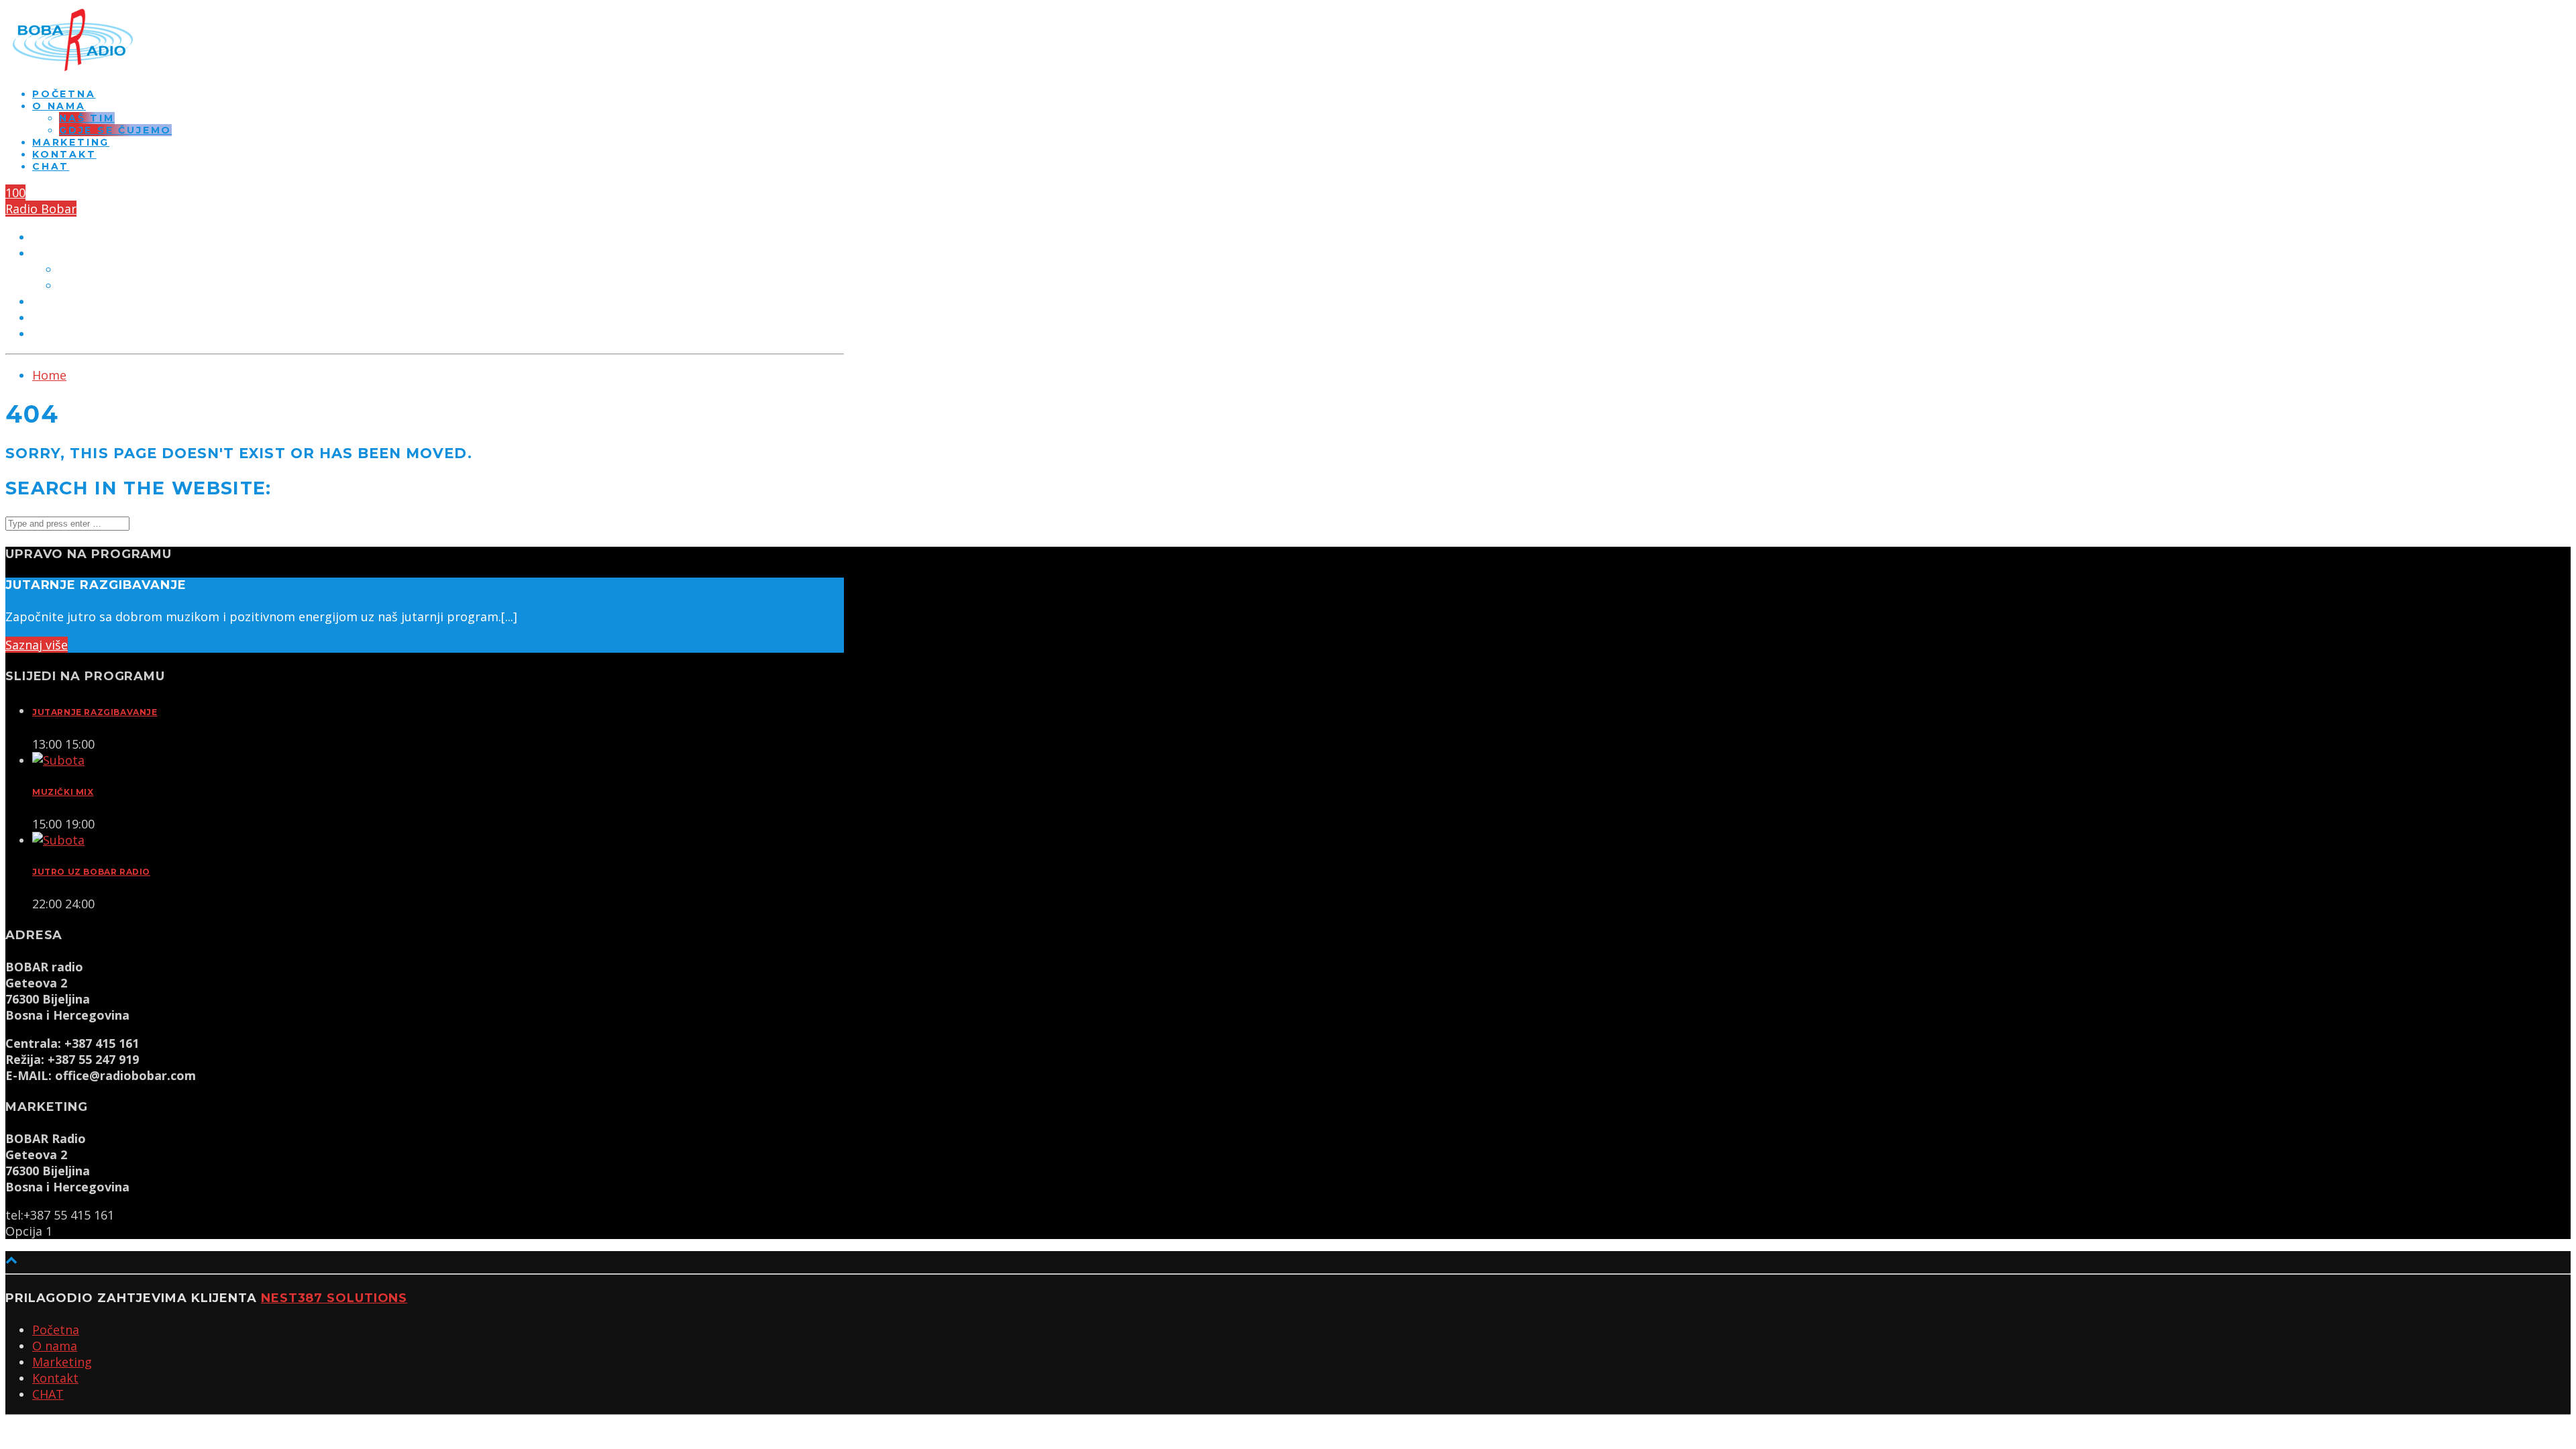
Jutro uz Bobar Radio (91, 872)
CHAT (51, 166)
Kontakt (64, 154)
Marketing (71, 142)
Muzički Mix (63, 792)
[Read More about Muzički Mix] (58, 760)
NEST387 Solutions (334, 1298)
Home (49, 375)
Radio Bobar (41, 209)
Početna (64, 94)
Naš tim (87, 118)
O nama (59, 106)
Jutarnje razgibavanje (95, 712)
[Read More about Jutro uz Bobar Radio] (58, 840)
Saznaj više (37, 645)
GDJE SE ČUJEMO (115, 130)
